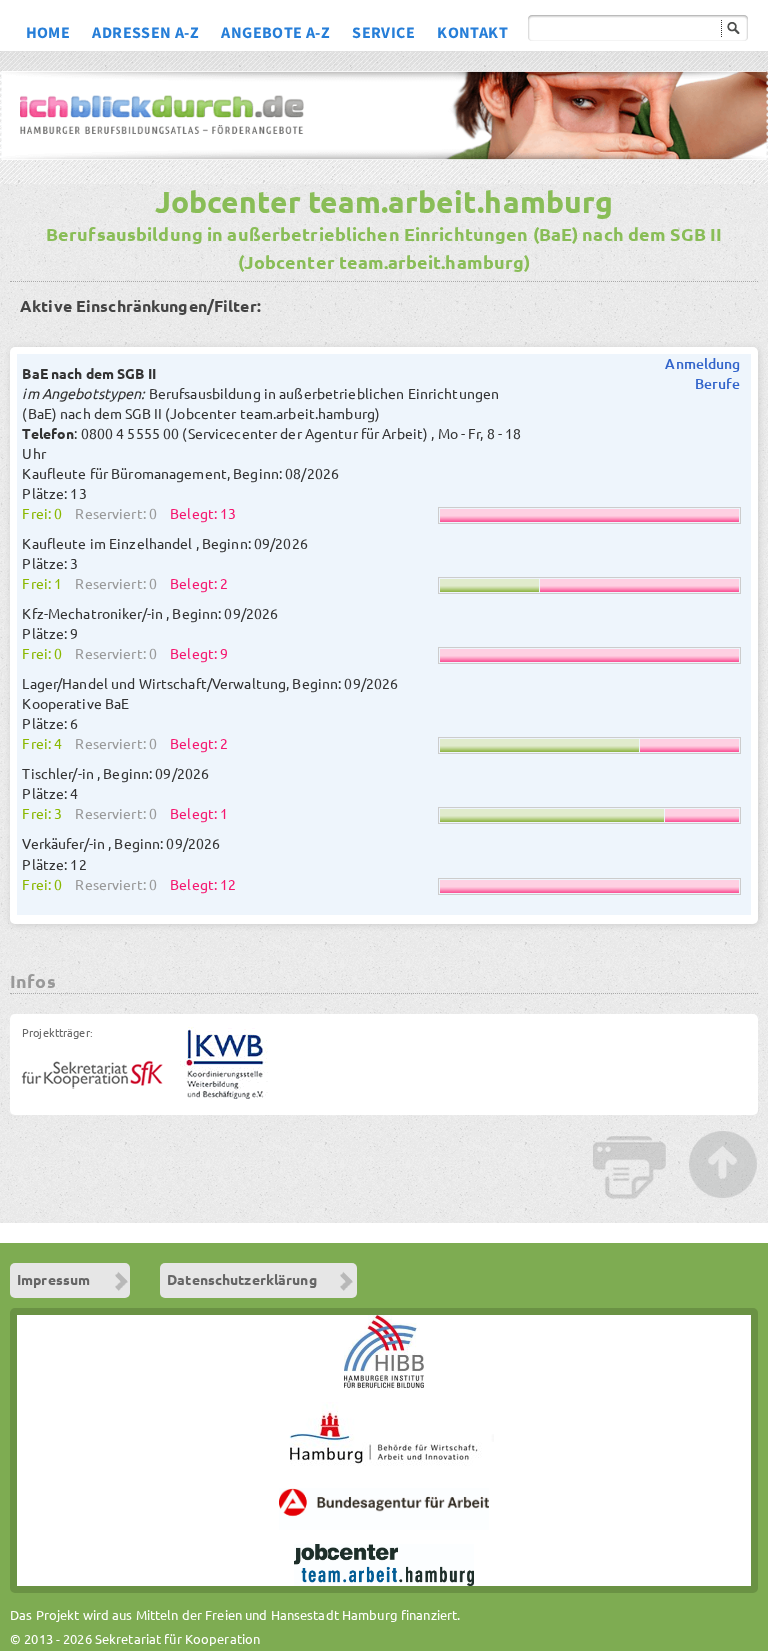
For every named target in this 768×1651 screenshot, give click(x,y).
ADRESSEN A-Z (145, 35)
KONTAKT (472, 35)
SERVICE (383, 35)
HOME (48, 35)
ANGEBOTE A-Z (275, 35)
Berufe (718, 384)
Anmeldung (702, 364)
